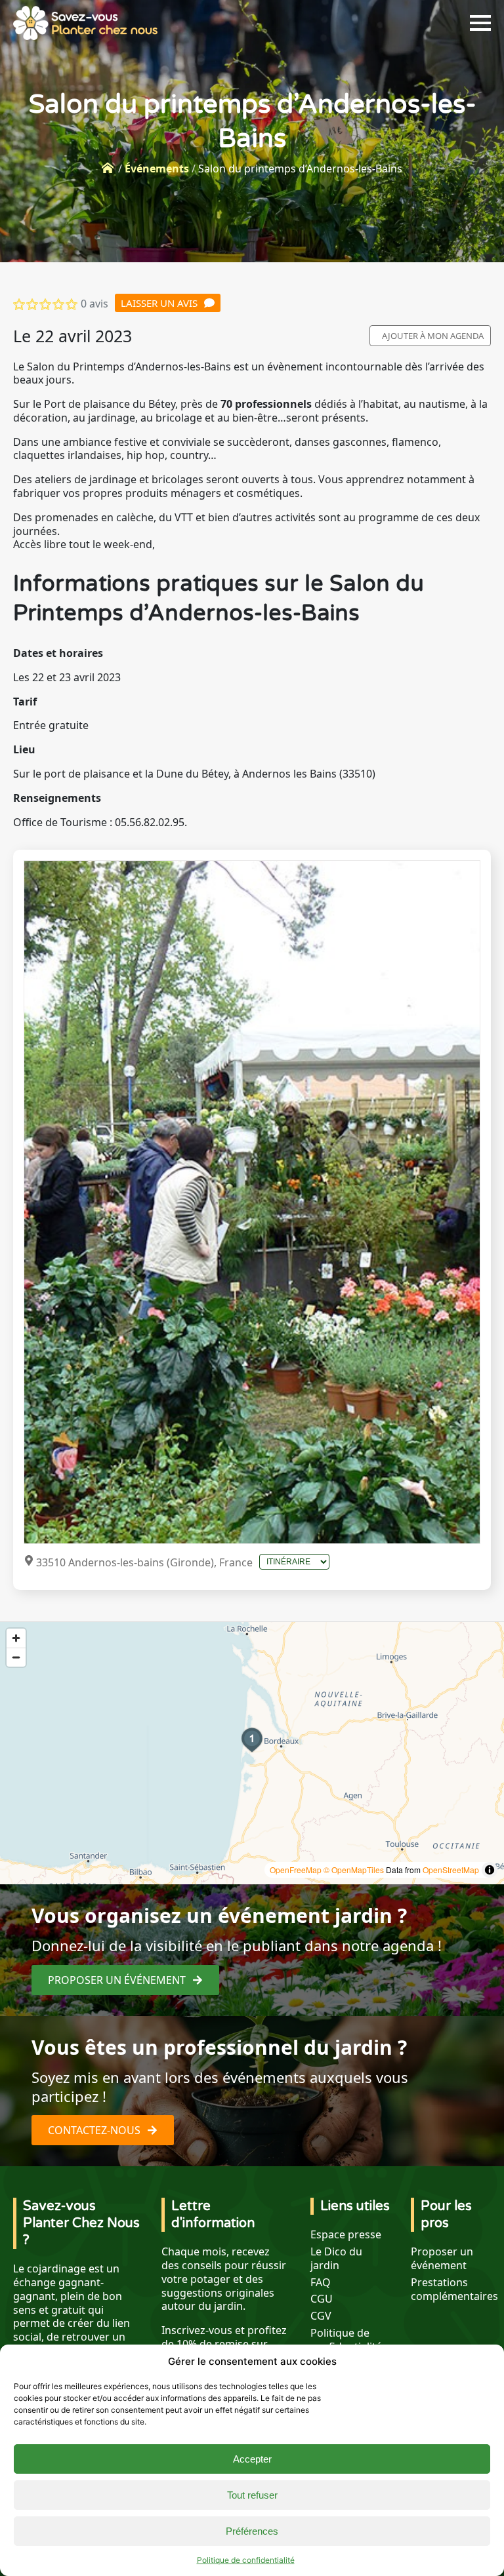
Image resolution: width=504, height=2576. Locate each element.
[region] (252, 1753)
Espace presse (346, 2235)
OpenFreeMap (296, 1870)
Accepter (252, 2459)
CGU (322, 2299)
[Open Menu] (480, 23)
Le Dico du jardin (336, 2259)
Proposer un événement (442, 2259)
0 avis (94, 304)
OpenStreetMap (451, 1870)
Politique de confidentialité (246, 2560)
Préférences (252, 2531)
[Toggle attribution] (490, 1870)
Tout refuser (252, 2495)
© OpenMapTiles (354, 1870)
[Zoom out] (16, 1657)
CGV (321, 2316)
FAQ (321, 2283)
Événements (157, 168)
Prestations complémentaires (454, 2289)
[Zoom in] (16, 1638)
